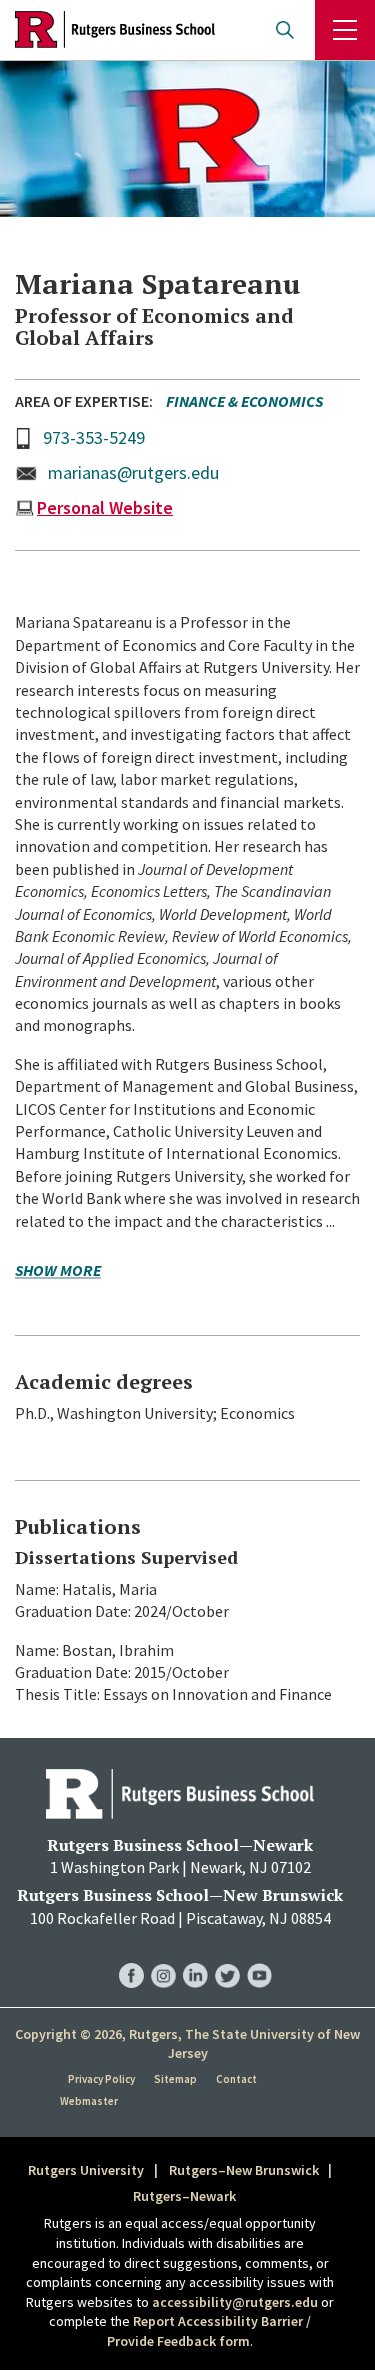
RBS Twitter (227, 1955)
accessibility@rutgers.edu (235, 2302)
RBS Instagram (163, 1955)
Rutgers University (86, 2170)
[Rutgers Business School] (115, 30)
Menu (345, 30)
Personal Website (105, 507)
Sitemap (175, 2079)
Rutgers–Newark (184, 2196)
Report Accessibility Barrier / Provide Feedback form (209, 2331)
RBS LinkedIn (195, 1955)
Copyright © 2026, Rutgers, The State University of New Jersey (187, 2044)
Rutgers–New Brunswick (244, 2170)
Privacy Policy (101, 2079)
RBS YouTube (259, 1955)
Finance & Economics (244, 401)
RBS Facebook (131, 1955)
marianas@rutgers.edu (133, 472)
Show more (58, 1271)
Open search (285, 30)
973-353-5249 (94, 437)
